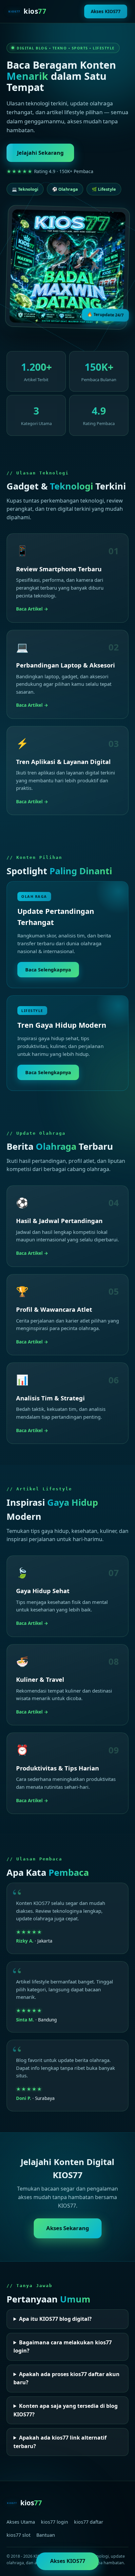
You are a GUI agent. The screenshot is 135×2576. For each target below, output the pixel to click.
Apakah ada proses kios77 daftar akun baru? (67, 2378)
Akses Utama (21, 2522)
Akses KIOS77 (106, 11)
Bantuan (46, 2535)
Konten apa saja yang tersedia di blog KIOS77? (66, 2410)
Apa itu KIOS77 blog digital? (55, 2319)
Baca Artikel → (32, 609)
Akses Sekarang (68, 2228)
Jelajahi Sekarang (40, 153)
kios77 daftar (89, 2522)
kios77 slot (19, 2535)
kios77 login (55, 2522)
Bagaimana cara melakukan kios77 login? (63, 2347)
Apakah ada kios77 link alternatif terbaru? (60, 2442)
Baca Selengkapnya (48, 970)
